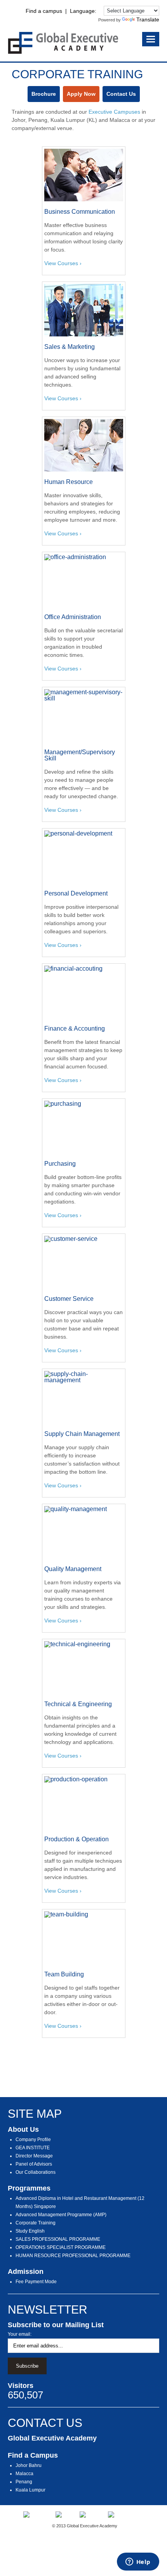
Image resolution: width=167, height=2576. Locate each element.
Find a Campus (33, 2455)
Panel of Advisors (34, 2164)
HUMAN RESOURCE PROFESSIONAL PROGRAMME (73, 2256)
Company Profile (33, 2140)
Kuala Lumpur (30, 2490)
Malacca (24, 2474)
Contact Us (121, 94)
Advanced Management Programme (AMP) (61, 2215)
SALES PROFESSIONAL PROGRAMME (58, 2239)
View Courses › (63, 263)
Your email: (20, 2334)
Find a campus (44, 11)
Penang (24, 2482)
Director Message (34, 2156)
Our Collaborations (36, 2172)
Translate (148, 19)
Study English (30, 2231)
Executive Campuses (114, 112)
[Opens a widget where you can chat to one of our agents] (138, 2562)
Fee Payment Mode (36, 2282)
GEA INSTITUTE (33, 2148)
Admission (26, 2272)
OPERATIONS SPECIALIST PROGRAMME (61, 2247)
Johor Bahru (29, 2465)
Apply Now (81, 94)
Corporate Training (36, 2223)
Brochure (44, 94)
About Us (23, 2129)
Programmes (29, 2188)
